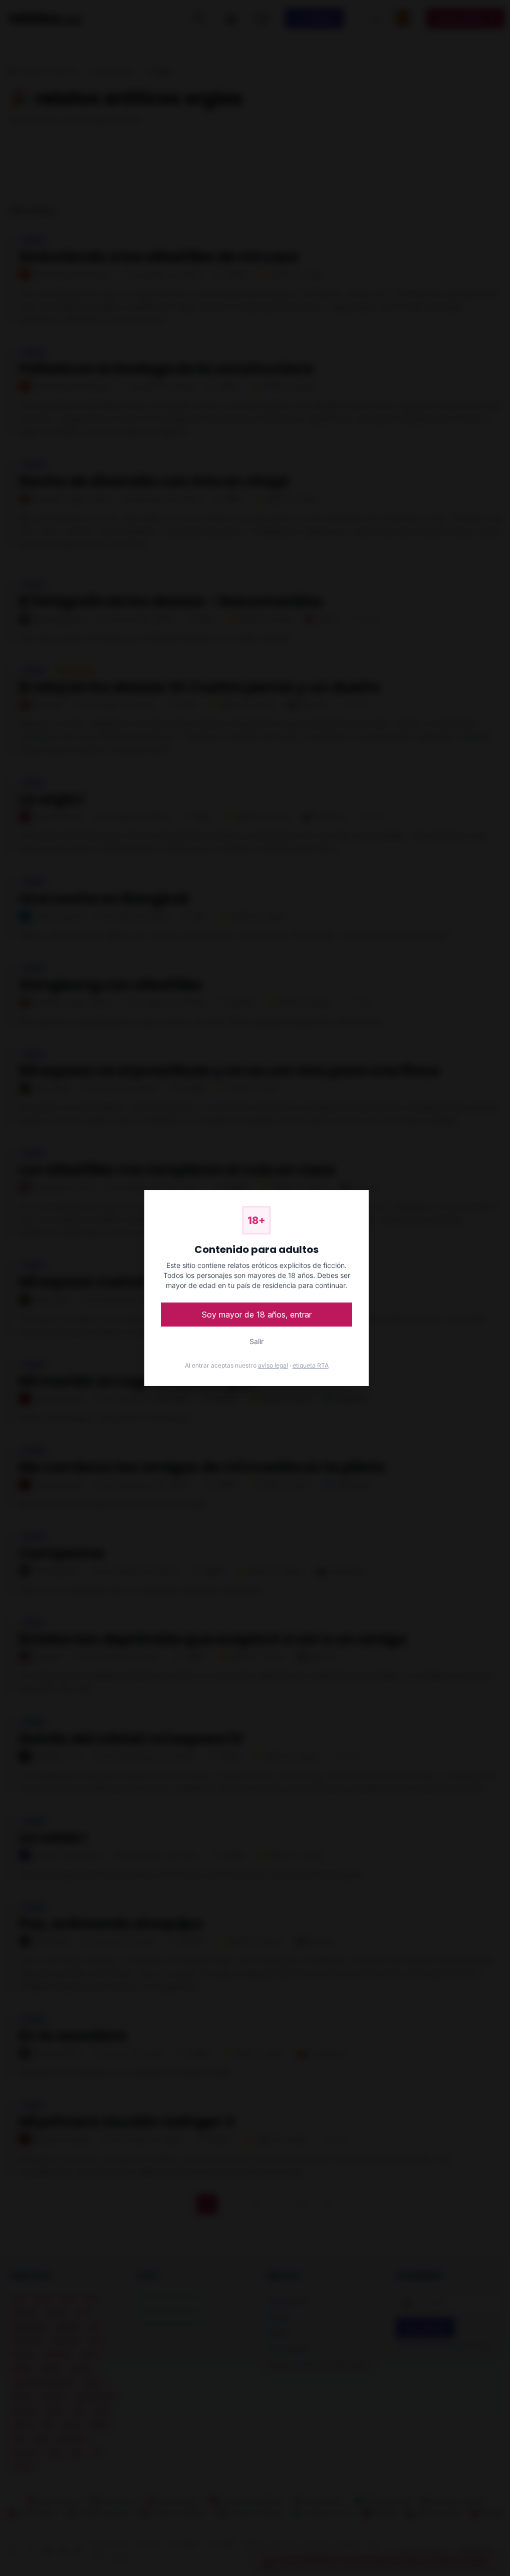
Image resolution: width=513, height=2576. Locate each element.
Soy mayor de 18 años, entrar (257, 1315)
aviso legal (273, 1365)
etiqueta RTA (311, 1365)
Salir (256, 1341)
